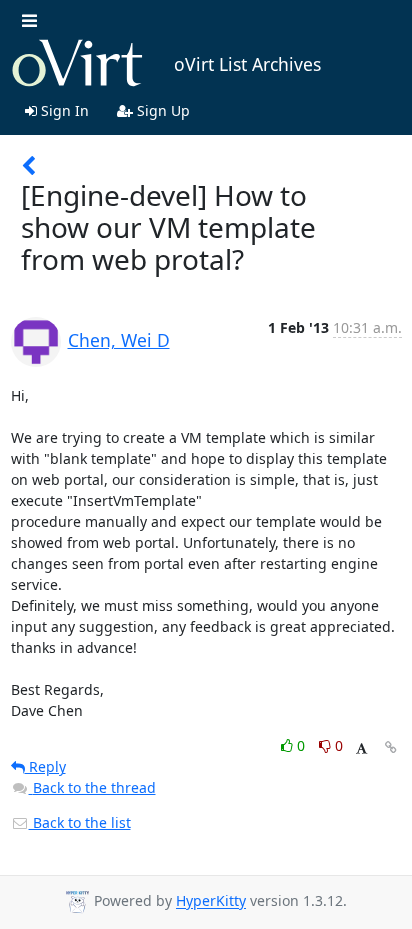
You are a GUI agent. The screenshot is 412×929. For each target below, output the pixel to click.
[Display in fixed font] (361, 748)
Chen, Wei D (119, 340)
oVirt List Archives (247, 64)
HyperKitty (211, 901)
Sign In (63, 110)
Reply (45, 766)
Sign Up (161, 110)
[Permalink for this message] (391, 747)
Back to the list (80, 822)
